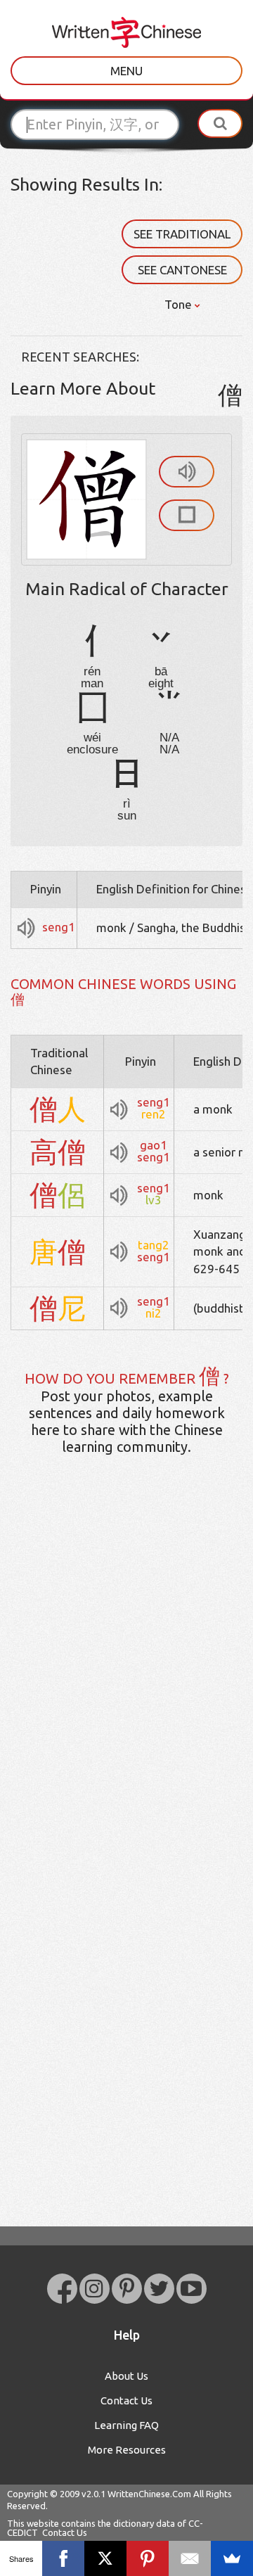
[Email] (190, 2558)
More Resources (127, 2450)
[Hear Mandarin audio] (187, 472)
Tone (180, 304)
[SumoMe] (232, 2558)
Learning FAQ (126, 2425)
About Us (126, 2376)
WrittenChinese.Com (149, 2494)
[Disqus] (126, 1688)
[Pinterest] (148, 2558)
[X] (105, 2558)
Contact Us (126, 2400)
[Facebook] (63, 2558)
